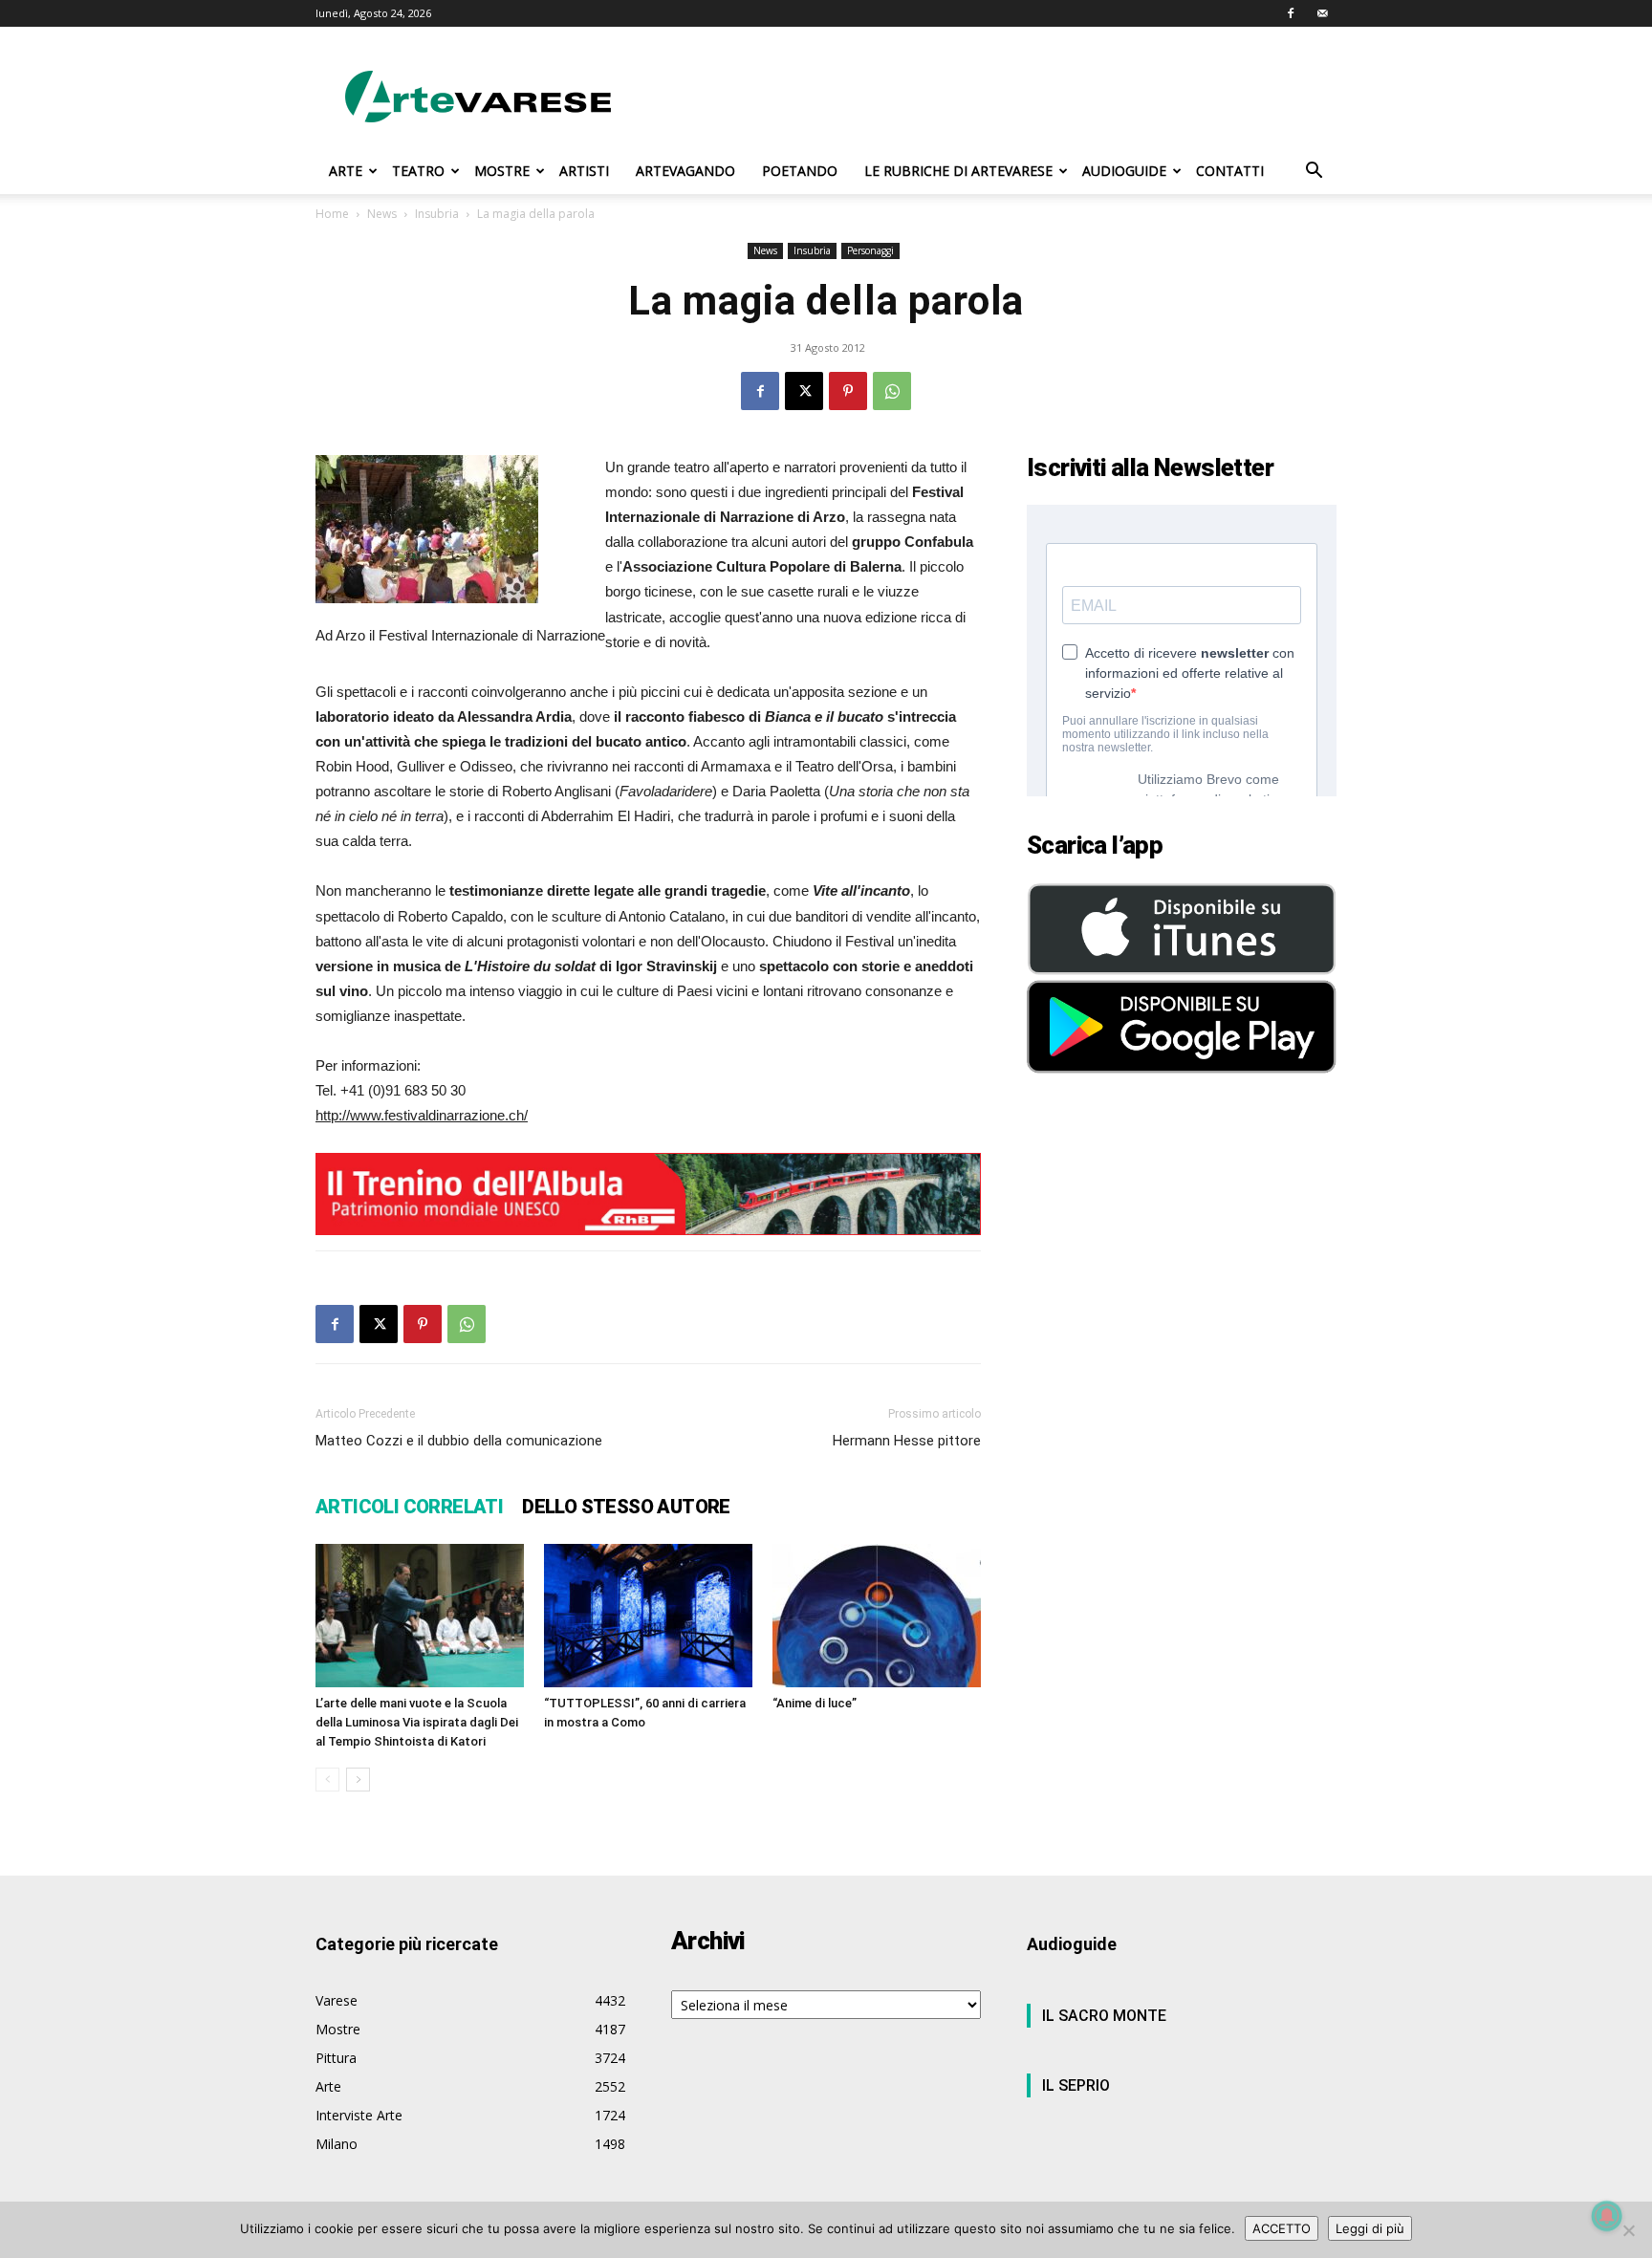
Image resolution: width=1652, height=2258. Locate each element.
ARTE (346, 171)
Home (332, 214)
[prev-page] (327, 1780)
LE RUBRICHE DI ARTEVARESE (958, 171)
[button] (1314, 173)
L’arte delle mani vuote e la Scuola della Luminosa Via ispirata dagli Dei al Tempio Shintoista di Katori (417, 1722)
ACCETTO (1282, 2228)
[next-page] (358, 1780)
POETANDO (800, 171)
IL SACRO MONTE (1104, 2016)
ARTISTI (584, 171)
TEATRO (418, 171)
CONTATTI (1230, 171)
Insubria (437, 214)
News (382, 214)
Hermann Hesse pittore (907, 1441)
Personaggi (870, 250)
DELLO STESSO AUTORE (626, 1507)
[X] (804, 391)
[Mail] (1322, 13)
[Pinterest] (848, 391)
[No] (1628, 2230)
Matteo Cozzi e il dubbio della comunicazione (459, 1441)
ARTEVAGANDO (685, 171)
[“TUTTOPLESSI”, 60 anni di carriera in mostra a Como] (648, 1616)
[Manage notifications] (1607, 2216)
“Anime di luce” (815, 1703)
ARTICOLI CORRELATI (409, 1507)
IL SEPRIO (1076, 2085)
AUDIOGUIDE (1124, 171)
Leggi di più (1370, 2228)
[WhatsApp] (892, 391)
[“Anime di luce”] (877, 1616)
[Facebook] (1291, 13)
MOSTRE (502, 171)
